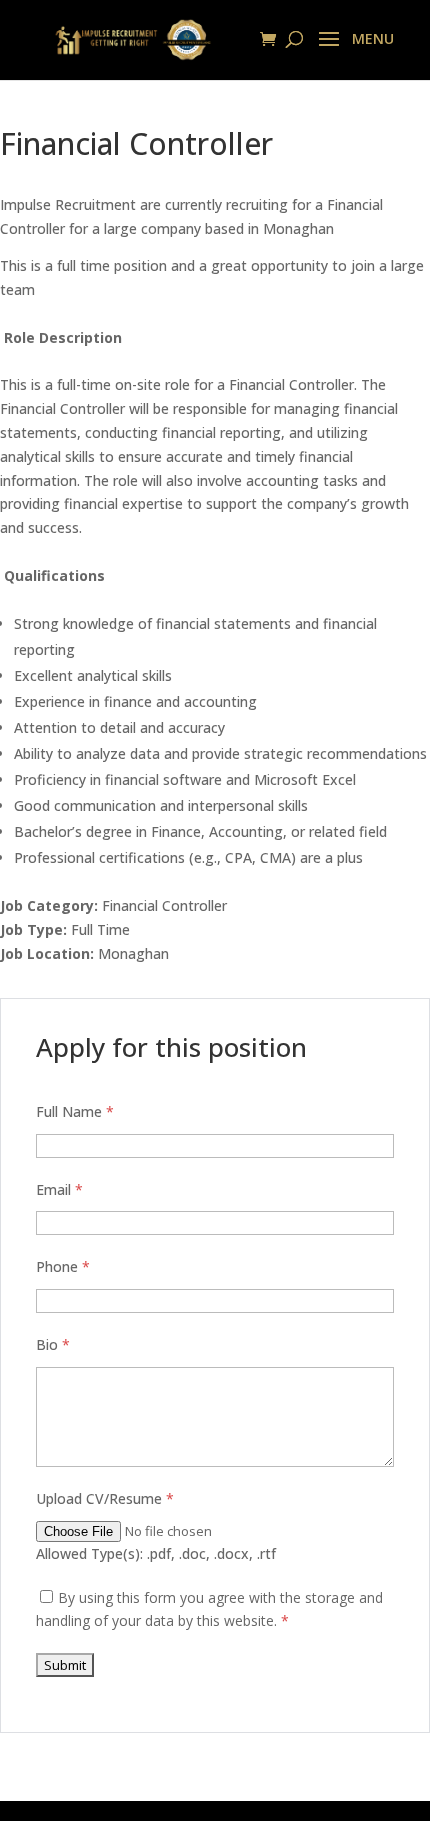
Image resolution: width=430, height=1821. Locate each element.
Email (59, 1189)
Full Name (75, 1111)
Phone (63, 1266)
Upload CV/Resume (105, 1498)
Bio (53, 1344)
